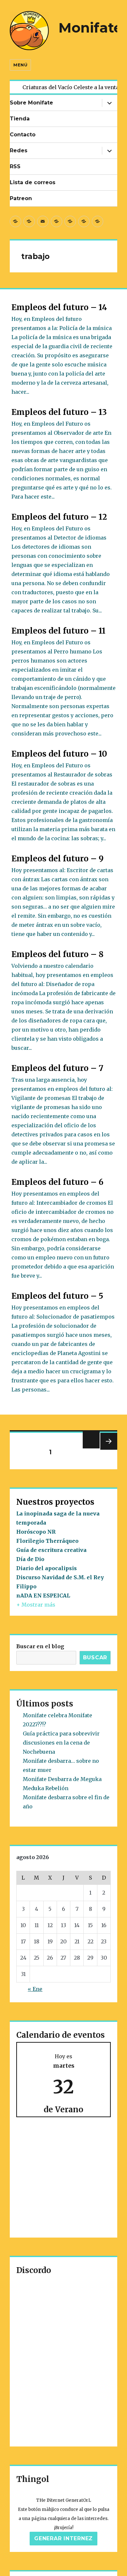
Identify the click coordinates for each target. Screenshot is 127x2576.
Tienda (20, 119)
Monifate (90, 28)
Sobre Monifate (31, 103)
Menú (20, 65)
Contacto (23, 135)
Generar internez (63, 2538)
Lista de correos (33, 182)
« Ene (35, 1989)
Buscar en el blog (40, 1646)
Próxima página (108, 1450)
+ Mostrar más (36, 1605)
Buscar (95, 1658)
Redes (19, 151)
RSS (15, 166)
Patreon (21, 198)
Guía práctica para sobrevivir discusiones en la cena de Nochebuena (61, 1743)
